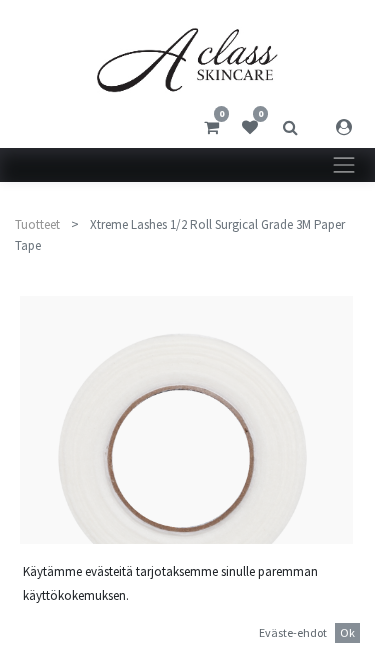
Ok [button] (347, 632)
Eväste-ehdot (293, 632)
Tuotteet (37, 224)
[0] (211, 127)
